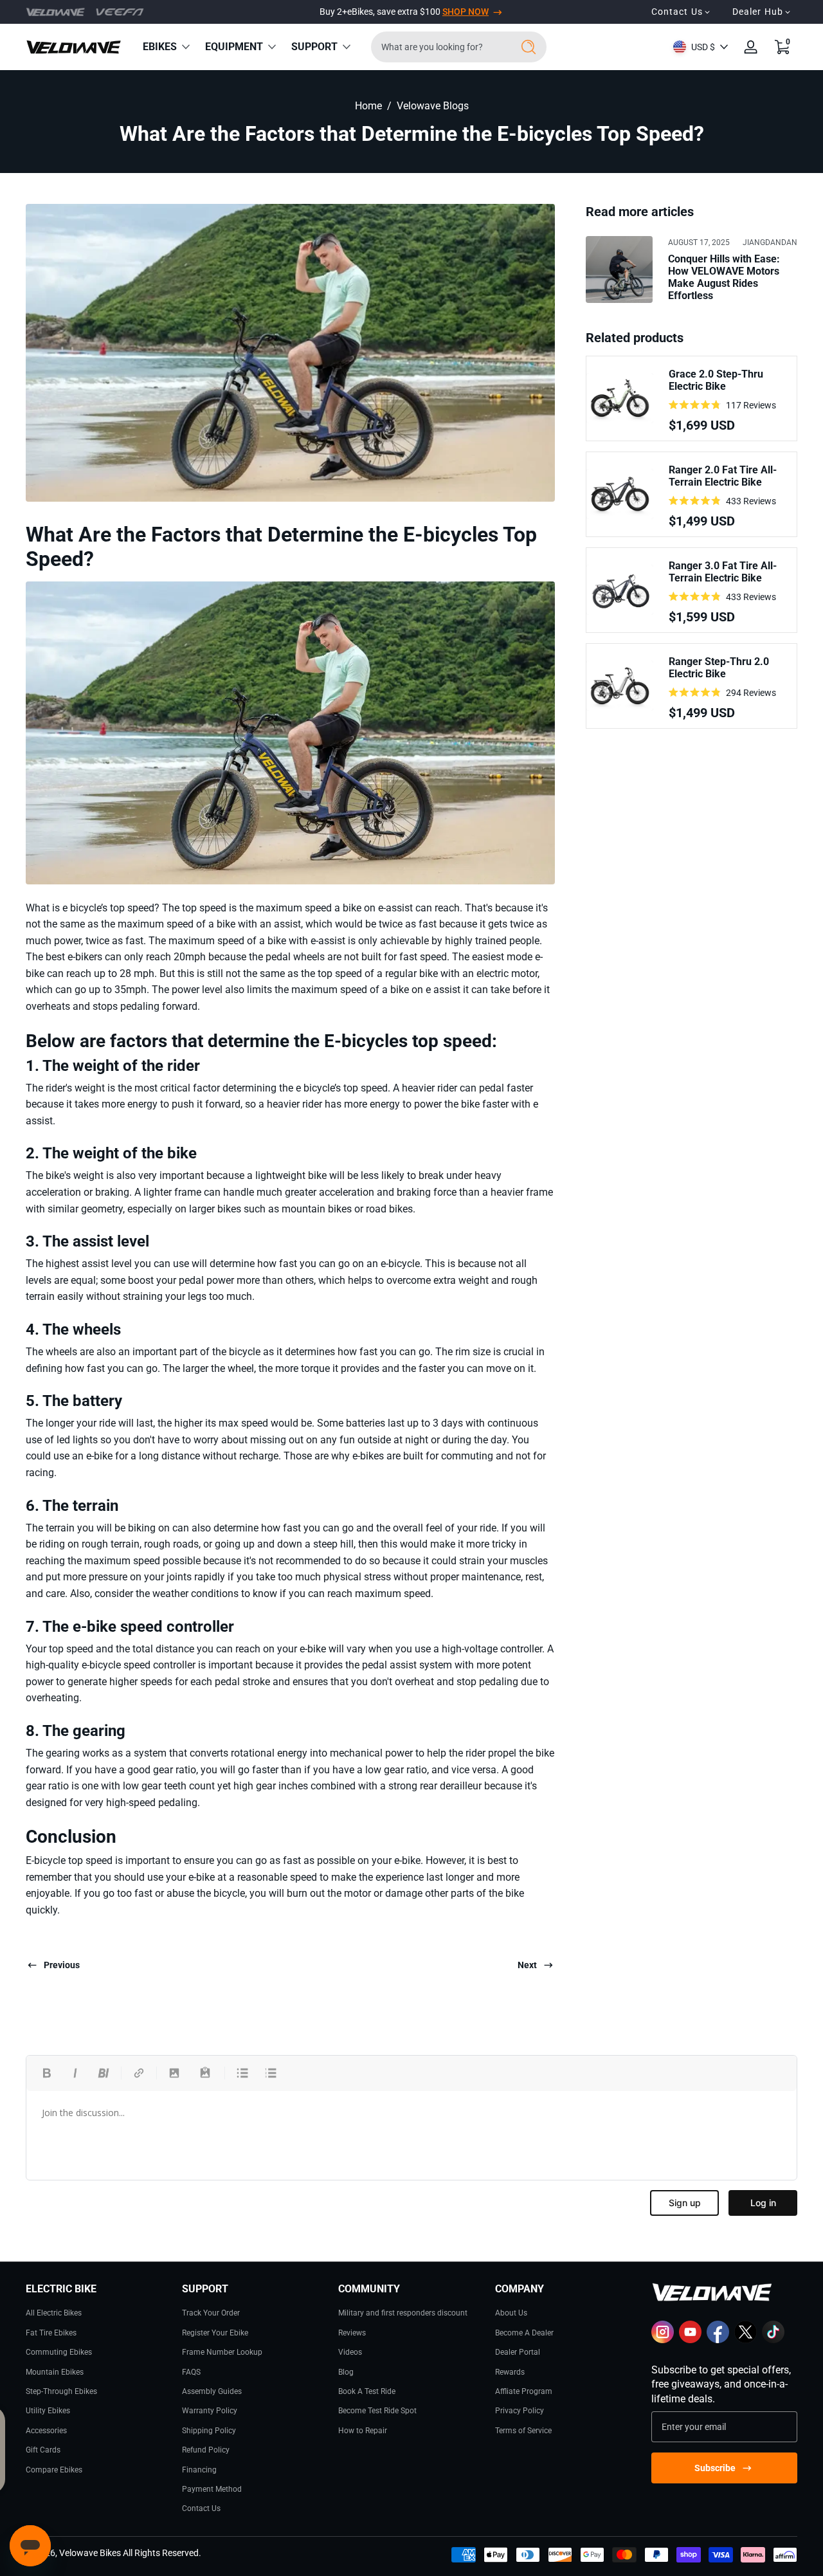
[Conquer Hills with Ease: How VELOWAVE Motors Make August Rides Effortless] (619, 269)
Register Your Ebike (215, 2333)
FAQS (191, 2372)
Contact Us (201, 2508)
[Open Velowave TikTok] (773, 2341)
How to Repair (363, 2431)
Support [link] (314, 47)
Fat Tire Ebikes (51, 2333)
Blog (346, 2372)
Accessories (46, 2431)
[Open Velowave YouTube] (690, 2341)
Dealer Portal (518, 2352)
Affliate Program (524, 2391)
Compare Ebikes (54, 2470)
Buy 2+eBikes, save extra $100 (404, 12)
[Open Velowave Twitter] (746, 2341)
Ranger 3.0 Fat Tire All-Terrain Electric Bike (723, 572)
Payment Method (212, 2489)
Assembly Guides (212, 2391)
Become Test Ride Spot (377, 2411)
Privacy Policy (520, 2411)
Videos (350, 2352)
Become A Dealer (524, 2333)
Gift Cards (43, 2450)
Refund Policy (206, 2450)
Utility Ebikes (48, 2411)
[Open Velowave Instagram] (663, 2341)
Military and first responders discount (403, 2313)
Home (368, 106)
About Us (511, 2313)
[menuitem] (99, 2312)
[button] (782, 47)
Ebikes (160, 47)
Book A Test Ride (367, 2391)
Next (527, 1965)
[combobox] (438, 47)
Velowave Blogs (433, 106)
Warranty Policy (210, 2411)
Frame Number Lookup (222, 2352)
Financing (199, 2470)
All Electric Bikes (54, 2313)
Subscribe (715, 2468)
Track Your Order (211, 2313)
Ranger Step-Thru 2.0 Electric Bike (719, 668)
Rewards (510, 2372)
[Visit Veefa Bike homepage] (120, 12)
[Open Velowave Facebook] (718, 2341)
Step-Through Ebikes (61, 2391)
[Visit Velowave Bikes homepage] (56, 12)
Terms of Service (523, 2431)
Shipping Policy (209, 2431)
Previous (62, 1965)
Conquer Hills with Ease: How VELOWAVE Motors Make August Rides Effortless (724, 277)
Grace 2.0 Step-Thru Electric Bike (716, 380)
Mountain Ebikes (55, 2372)
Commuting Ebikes (59, 2352)
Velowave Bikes (90, 2553)
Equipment (234, 47)
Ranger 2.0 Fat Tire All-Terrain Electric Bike (723, 476)
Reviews (352, 2333)
